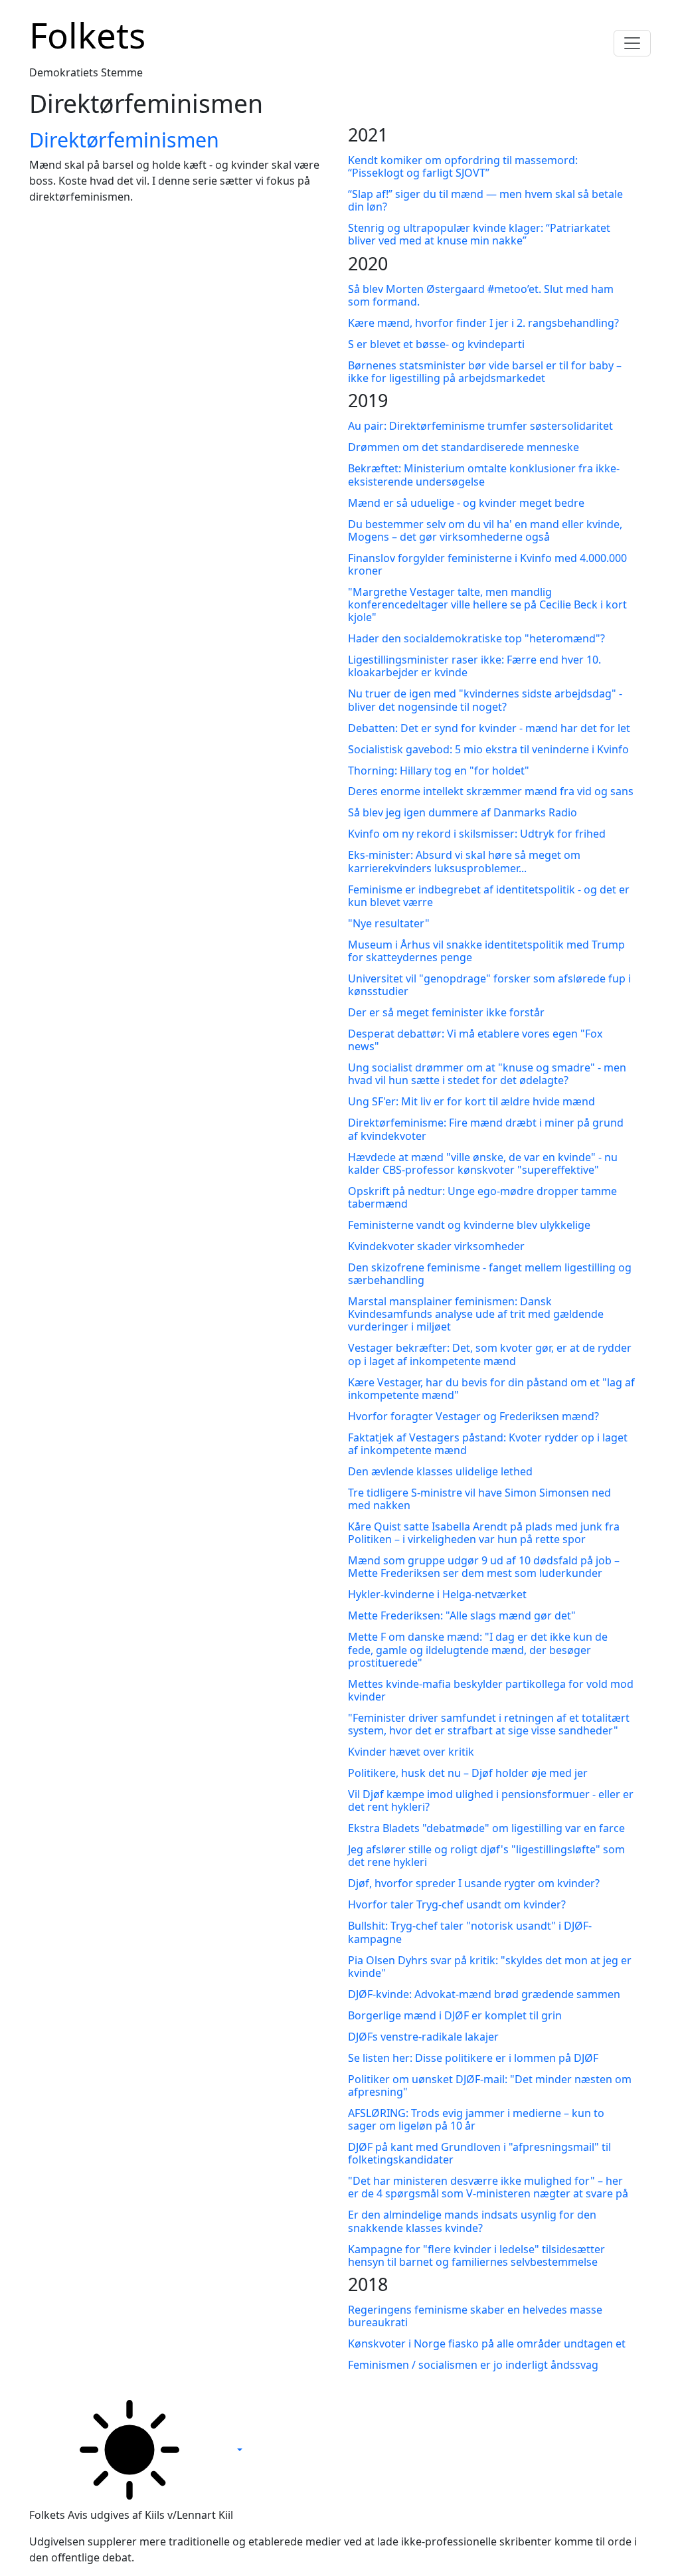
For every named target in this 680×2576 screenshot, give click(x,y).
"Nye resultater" (389, 923)
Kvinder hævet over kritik (411, 1752)
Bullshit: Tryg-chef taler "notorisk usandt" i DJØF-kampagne (470, 1932)
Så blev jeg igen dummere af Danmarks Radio (463, 812)
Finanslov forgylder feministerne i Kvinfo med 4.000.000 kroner (487, 564)
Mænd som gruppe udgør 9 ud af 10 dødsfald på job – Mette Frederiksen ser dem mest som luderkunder (484, 1567)
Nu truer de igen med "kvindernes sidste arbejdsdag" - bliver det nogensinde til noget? (485, 700)
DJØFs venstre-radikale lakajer (423, 2037)
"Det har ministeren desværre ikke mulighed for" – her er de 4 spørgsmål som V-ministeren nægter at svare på (488, 2187)
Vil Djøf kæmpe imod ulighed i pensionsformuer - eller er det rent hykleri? (491, 1800)
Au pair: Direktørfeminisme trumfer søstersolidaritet (480, 426)
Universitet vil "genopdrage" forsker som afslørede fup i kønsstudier (489, 985)
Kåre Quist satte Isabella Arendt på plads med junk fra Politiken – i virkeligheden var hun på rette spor (484, 1533)
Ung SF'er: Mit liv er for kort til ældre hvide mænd (471, 1101)
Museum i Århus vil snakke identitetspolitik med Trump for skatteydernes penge (486, 951)
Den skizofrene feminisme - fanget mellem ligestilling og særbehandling (490, 1274)
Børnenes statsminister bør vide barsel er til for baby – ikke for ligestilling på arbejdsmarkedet (485, 372)
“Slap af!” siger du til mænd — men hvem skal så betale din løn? (485, 200)
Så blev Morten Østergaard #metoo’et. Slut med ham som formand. (481, 295)
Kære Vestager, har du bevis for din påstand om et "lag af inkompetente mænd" (491, 1389)
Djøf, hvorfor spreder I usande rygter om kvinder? (474, 1883)
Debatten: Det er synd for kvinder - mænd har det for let (489, 728)
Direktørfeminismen (124, 139)
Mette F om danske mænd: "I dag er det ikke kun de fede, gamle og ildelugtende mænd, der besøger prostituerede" (478, 1649)
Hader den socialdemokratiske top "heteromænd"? (476, 638)
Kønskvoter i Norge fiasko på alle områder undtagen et (487, 2344)
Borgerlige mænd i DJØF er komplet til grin (455, 2015)
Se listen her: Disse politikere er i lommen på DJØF (473, 2058)
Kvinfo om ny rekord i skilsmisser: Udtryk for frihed (477, 834)
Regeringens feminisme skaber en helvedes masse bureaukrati (475, 2316)
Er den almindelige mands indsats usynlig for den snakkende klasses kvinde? (472, 2221)
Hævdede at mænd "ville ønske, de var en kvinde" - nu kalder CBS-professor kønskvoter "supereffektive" (483, 1163)
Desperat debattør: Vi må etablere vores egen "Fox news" (475, 1040)
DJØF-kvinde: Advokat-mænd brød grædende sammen (484, 1994)
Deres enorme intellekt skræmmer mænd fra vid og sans (491, 791)
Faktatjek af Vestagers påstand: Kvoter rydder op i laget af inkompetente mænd (488, 1444)
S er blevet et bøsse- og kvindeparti (436, 344)
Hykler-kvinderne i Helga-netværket (437, 1594)
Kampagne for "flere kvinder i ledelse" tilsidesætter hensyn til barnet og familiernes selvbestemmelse (476, 2255)
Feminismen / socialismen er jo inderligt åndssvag (473, 2365)
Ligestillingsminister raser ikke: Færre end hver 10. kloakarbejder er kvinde (474, 666)
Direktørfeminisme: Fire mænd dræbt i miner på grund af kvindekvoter (486, 1129)
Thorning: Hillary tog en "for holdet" (439, 771)
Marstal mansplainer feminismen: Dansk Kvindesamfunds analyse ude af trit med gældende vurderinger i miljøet (476, 1314)
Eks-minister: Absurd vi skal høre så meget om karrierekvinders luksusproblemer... (464, 861)
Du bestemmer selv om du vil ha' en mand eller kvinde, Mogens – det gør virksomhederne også (485, 530)
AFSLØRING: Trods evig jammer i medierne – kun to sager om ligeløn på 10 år (476, 2119)
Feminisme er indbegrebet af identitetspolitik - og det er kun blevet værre (489, 896)
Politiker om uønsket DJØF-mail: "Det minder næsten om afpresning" (490, 2085)
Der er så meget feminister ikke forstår (446, 1012)
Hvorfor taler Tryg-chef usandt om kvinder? (457, 1904)
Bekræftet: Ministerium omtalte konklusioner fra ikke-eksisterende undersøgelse (484, 475)
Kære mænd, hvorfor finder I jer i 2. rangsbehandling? (483, 323)
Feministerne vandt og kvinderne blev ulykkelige (469, 1225)
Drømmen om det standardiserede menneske (464, 447)
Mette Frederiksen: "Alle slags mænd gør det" (462, 1615)
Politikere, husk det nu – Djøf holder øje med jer (468, 1773)
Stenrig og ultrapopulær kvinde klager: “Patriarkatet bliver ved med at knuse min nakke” (479, 234)
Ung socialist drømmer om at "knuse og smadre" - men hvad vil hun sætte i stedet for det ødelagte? (487, 1074)
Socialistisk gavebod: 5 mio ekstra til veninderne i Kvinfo (488, 749)
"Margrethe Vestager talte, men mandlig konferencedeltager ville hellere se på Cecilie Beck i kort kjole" (487, 604)
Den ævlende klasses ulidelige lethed (440, 1471)
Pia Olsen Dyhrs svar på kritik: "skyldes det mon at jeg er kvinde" (490, 1967)
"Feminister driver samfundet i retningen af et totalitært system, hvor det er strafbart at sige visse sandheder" (489, 1724)
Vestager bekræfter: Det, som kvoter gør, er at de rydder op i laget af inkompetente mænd (490, 1354)
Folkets (87, 35)
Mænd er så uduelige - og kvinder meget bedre (466, 503)
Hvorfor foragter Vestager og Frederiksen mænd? (473, 1416)
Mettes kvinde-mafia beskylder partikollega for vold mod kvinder (491, 1690)
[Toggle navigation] (632, 43)
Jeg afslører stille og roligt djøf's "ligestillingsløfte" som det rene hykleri (486, 1856)
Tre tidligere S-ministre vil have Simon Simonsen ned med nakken (479, 1499)
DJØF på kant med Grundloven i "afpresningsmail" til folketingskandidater (479, 2153)
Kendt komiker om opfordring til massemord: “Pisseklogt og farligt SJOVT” (463, 166)
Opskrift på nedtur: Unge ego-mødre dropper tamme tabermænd (482, 1197)
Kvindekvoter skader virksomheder (436, 1246)
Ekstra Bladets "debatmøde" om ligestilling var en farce (486, 1828)
